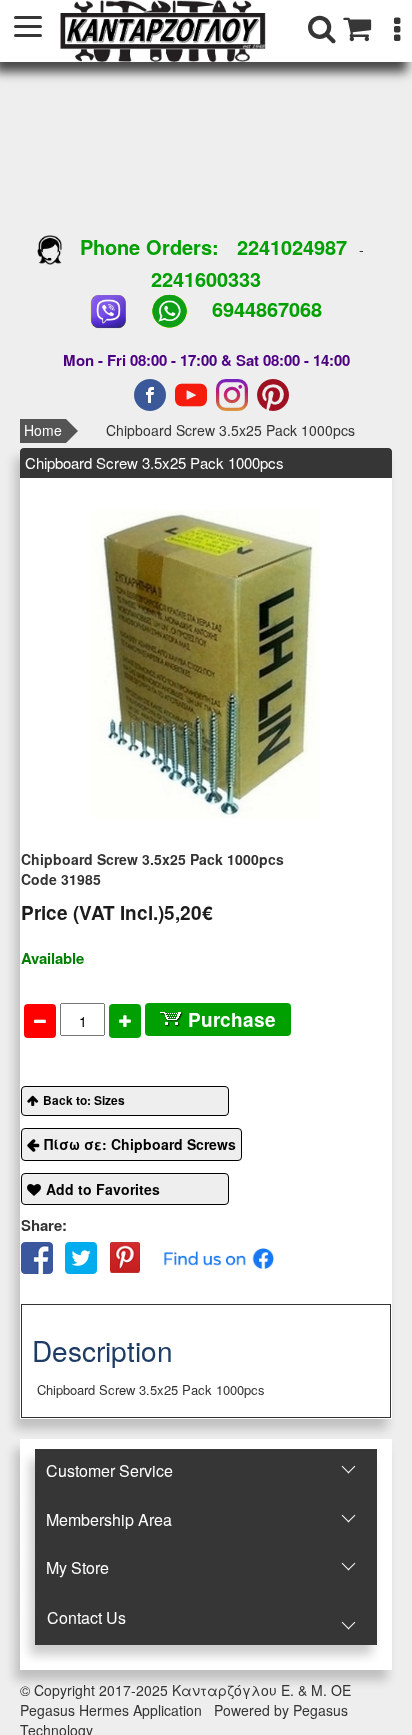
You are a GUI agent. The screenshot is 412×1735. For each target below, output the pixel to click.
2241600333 (206, 278)
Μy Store (77, 1567)
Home (43, 430)
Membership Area (109, 1519)
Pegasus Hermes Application (113, 1710)
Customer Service (109, 1470)
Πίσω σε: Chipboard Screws (140, 1144)
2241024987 (292, 246)
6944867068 (267, 308)
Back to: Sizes (84, 1100)
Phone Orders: (149, 246)
